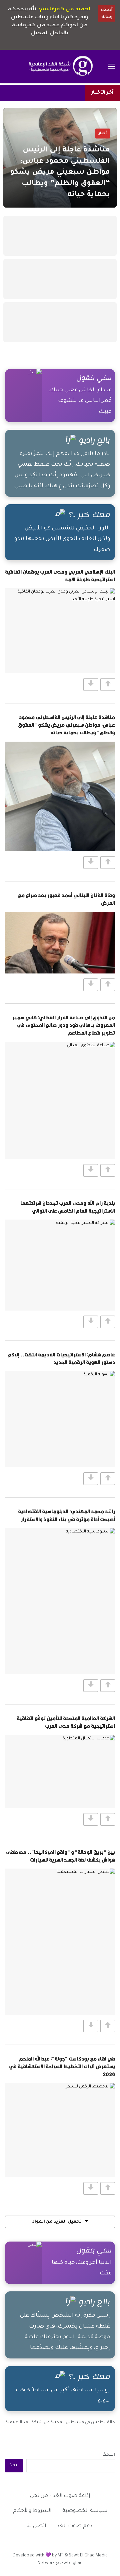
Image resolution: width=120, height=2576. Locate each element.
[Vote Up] (108, 685)
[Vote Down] (91, 685)
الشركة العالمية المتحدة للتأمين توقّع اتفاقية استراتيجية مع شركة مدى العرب (66, 1722)
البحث (109, 2455)
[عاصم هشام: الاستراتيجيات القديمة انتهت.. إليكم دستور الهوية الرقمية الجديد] (60, 1419)
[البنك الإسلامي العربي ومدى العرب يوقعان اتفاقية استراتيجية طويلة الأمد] (60, 631)
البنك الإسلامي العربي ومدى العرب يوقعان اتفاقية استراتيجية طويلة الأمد (60, 575)
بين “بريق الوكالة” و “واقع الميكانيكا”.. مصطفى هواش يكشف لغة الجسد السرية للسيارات (60, 1856)
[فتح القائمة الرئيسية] (112, 66)
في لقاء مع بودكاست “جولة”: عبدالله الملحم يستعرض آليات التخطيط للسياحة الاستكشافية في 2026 (62, 2066)
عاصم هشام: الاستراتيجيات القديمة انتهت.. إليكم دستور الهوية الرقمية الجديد (61, 1358)
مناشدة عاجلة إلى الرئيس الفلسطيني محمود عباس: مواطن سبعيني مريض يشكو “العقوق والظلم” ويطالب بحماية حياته (66, 725)
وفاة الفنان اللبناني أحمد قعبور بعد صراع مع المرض (66, 899)
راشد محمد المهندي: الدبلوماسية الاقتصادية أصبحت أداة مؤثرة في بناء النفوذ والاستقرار (66, 1515)
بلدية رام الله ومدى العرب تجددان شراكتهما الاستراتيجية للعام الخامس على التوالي (68, 1207)
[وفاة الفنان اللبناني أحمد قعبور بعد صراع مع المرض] (60, 943)
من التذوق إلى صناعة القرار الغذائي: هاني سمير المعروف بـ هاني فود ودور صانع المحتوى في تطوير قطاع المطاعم (64, 1025)
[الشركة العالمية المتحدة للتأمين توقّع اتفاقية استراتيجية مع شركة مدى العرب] (60, 1772)
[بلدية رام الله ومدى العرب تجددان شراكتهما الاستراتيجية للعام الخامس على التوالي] (60, 1265)
